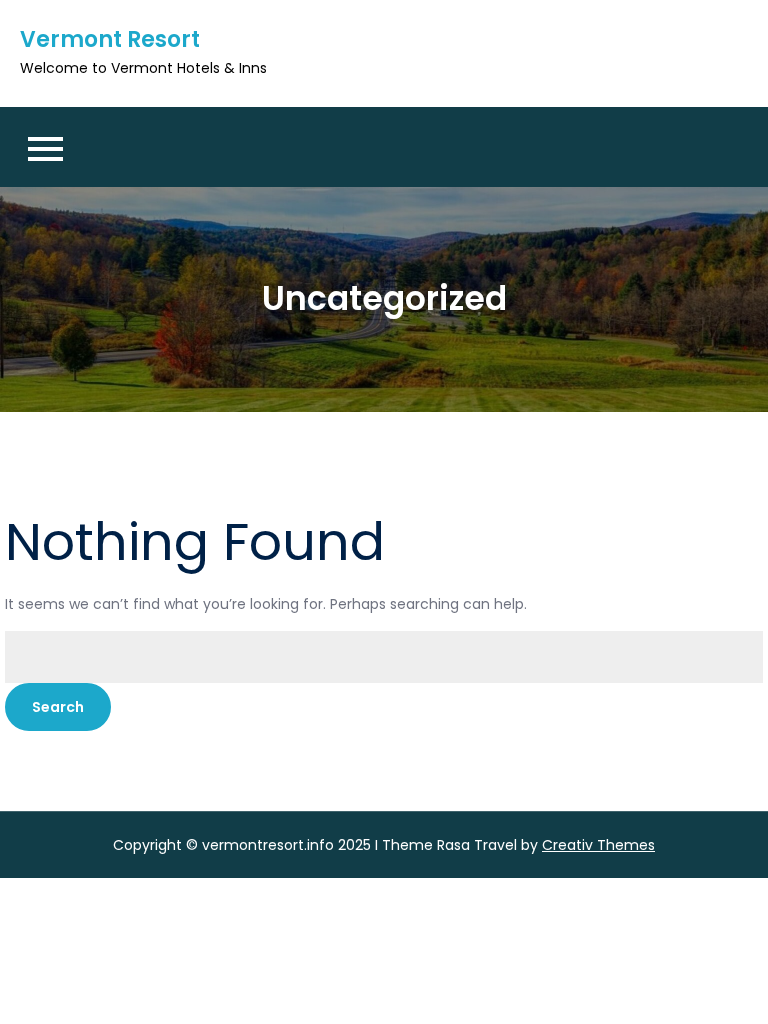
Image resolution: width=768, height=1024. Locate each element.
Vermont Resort (110, 39)
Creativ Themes (598, 845)
